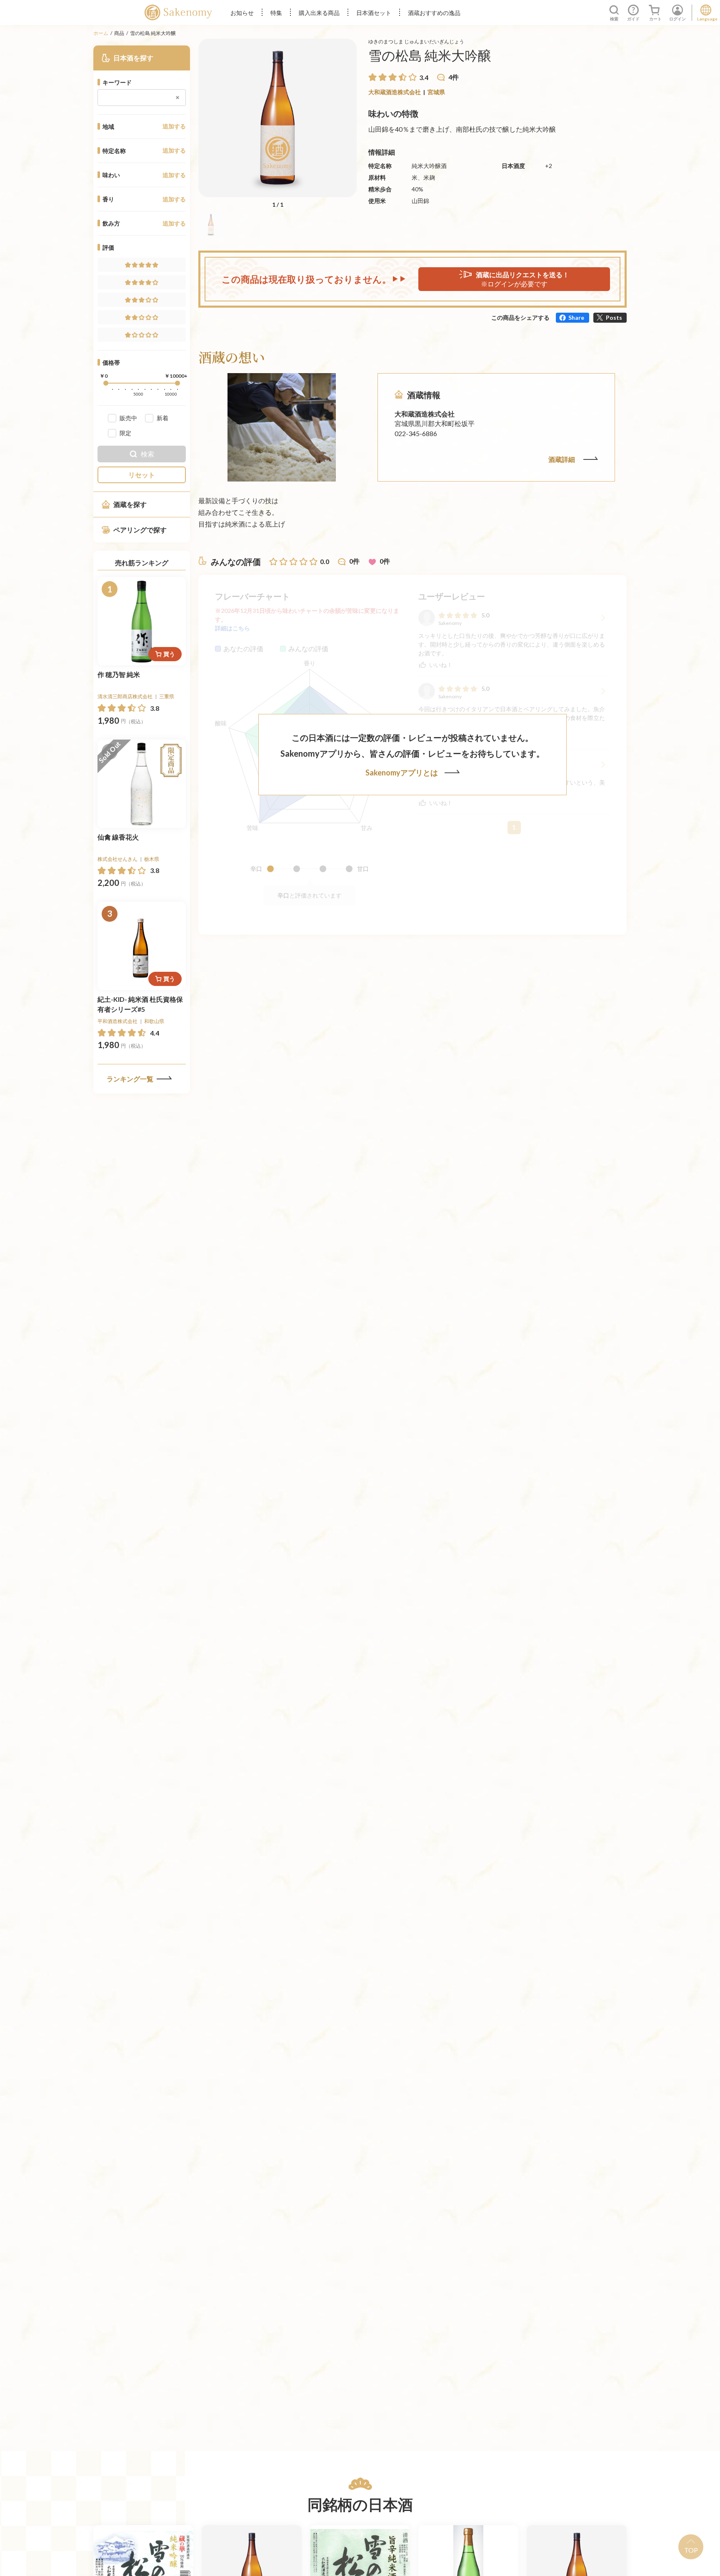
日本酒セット (374, 13)
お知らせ (242, 13)
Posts (614, 317)
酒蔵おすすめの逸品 (434, 13)
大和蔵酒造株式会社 (395, 92)
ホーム (101, 33)
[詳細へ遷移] (142, 621)
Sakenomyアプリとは (402, 773)
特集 (276, 13)
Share (576, 317)
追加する (174, 126)
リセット (142, 475)
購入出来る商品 (319, 13)
